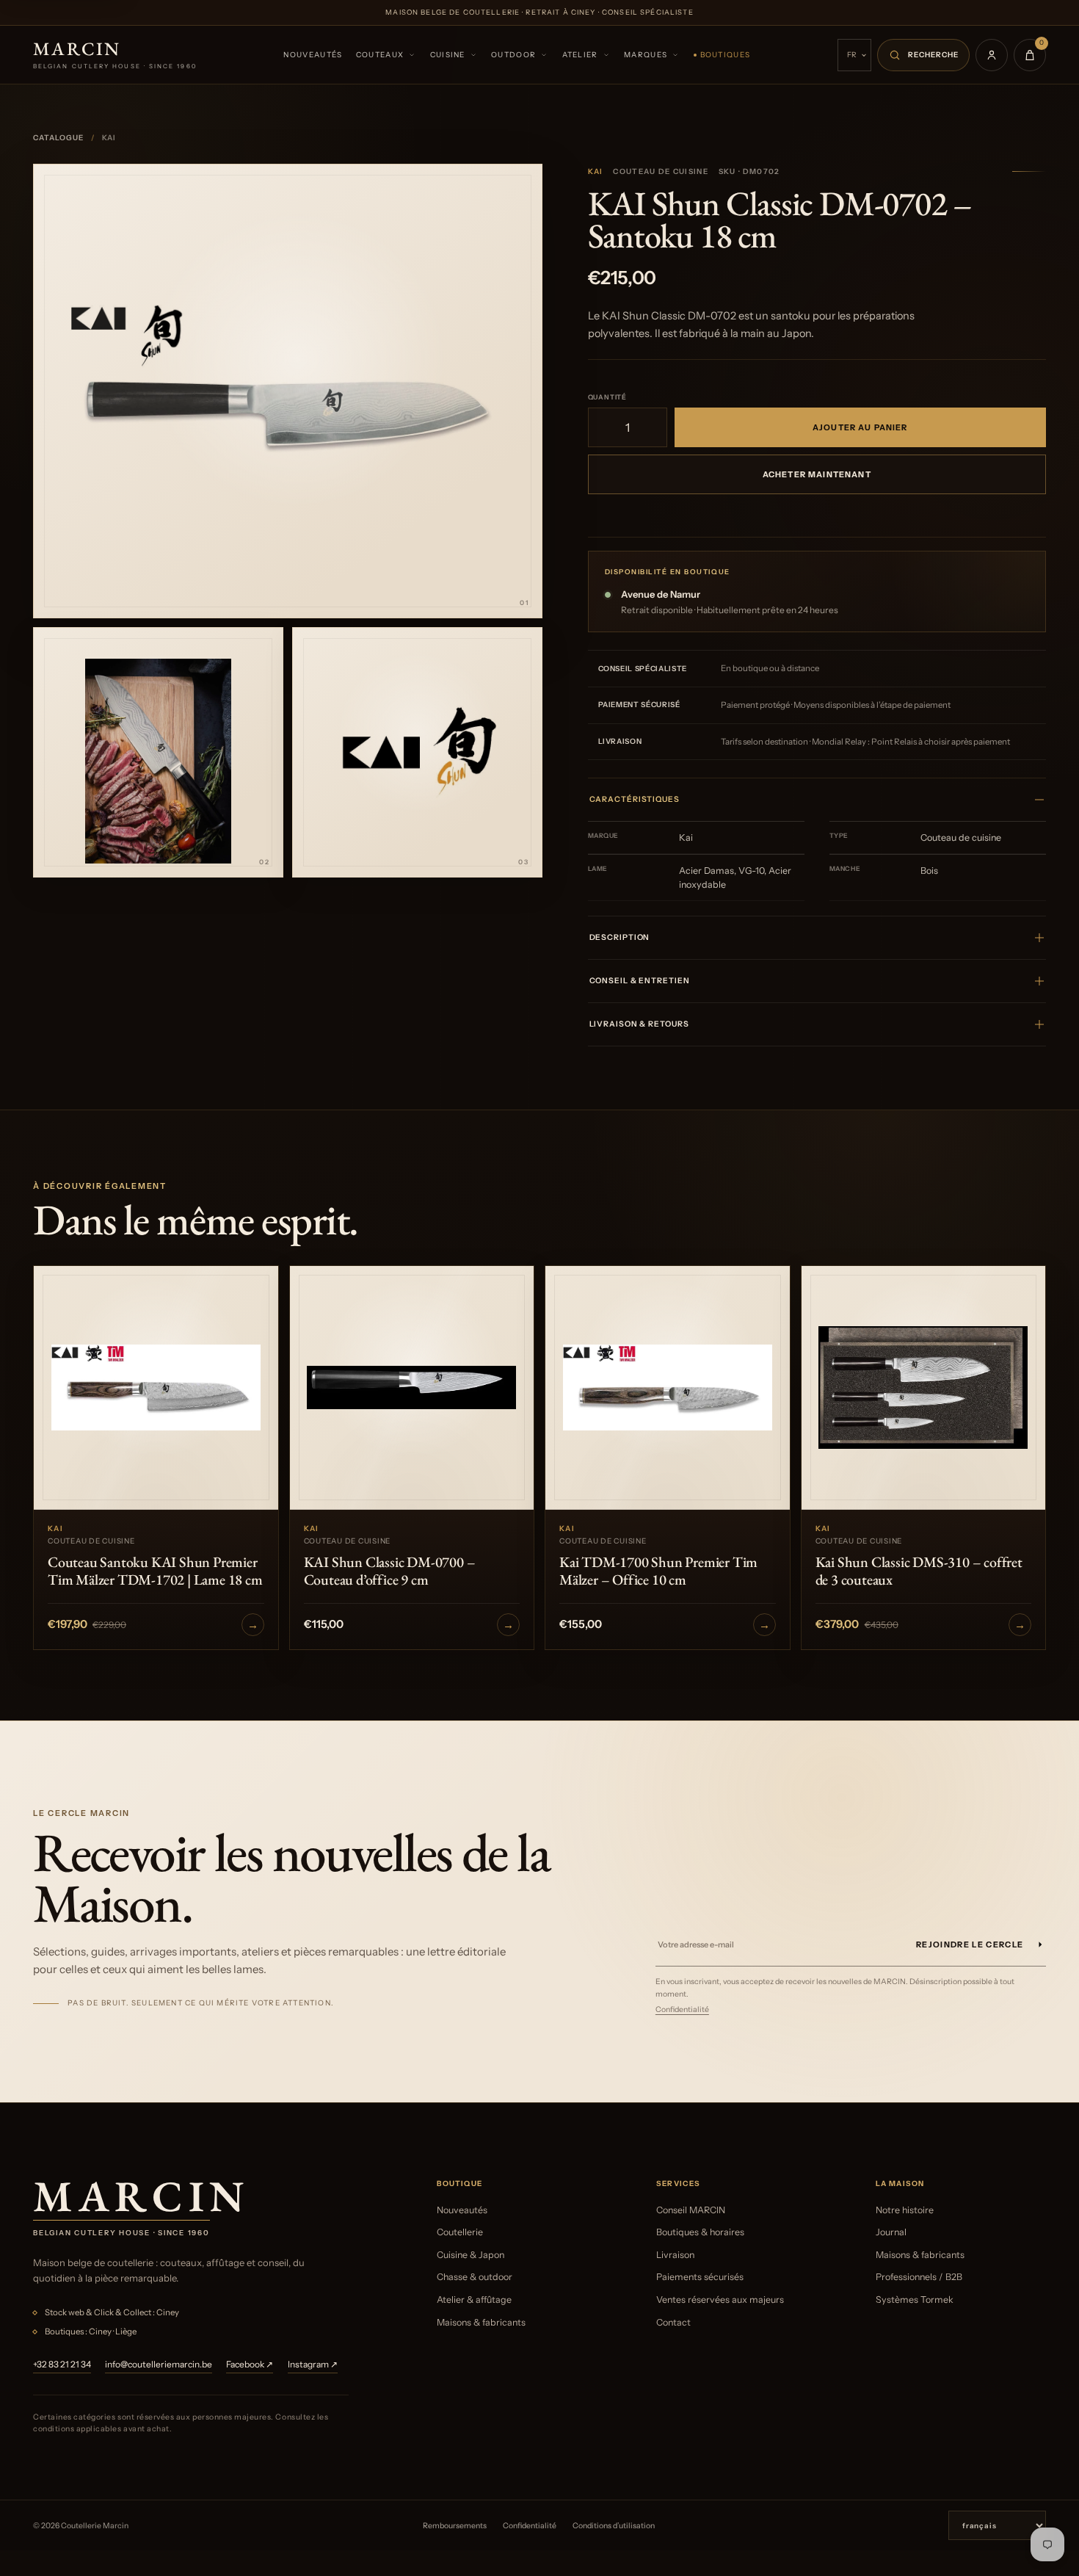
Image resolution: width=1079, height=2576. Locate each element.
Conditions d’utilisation (614, 2526)
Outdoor (513, 55)
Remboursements (455, 2526)
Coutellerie (460, 2232)
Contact (673, 2322)
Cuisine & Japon (471, 2255)
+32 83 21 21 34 (62, 2364)
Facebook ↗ (250, 2364)
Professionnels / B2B (919, 2277)
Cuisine (448, 55)
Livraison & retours (639, 1024)
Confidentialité (682, 2009)
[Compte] (992, 55)
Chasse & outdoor (475, 2277)
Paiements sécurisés (700, 2277)
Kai (596, 171)
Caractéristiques (635, 799)
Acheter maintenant (817, 474)
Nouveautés (313, 55)
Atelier (580, 55)
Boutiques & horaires (700, 2232)
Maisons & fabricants (481, 2322)
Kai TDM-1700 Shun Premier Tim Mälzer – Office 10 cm (658, 1571)
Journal (891, 2232)
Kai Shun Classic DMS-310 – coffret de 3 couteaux (919, 1571)
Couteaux (380, 55)
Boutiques (726, 55)
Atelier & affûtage (474, 2300)
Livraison (675, 2255)
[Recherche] (923, 55)
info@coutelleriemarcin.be (159, 2364)
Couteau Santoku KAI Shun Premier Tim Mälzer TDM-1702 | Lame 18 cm (155, 1571)
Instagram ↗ (313, 2364)
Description (620, 937)
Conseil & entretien (640, 981)
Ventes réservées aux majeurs (720, 2300)
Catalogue (58, 138)
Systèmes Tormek (915, 2300)
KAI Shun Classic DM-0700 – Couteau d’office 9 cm (390, 1571)
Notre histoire (905, 2210)
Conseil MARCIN (691, 2210)
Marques (646, 55)
